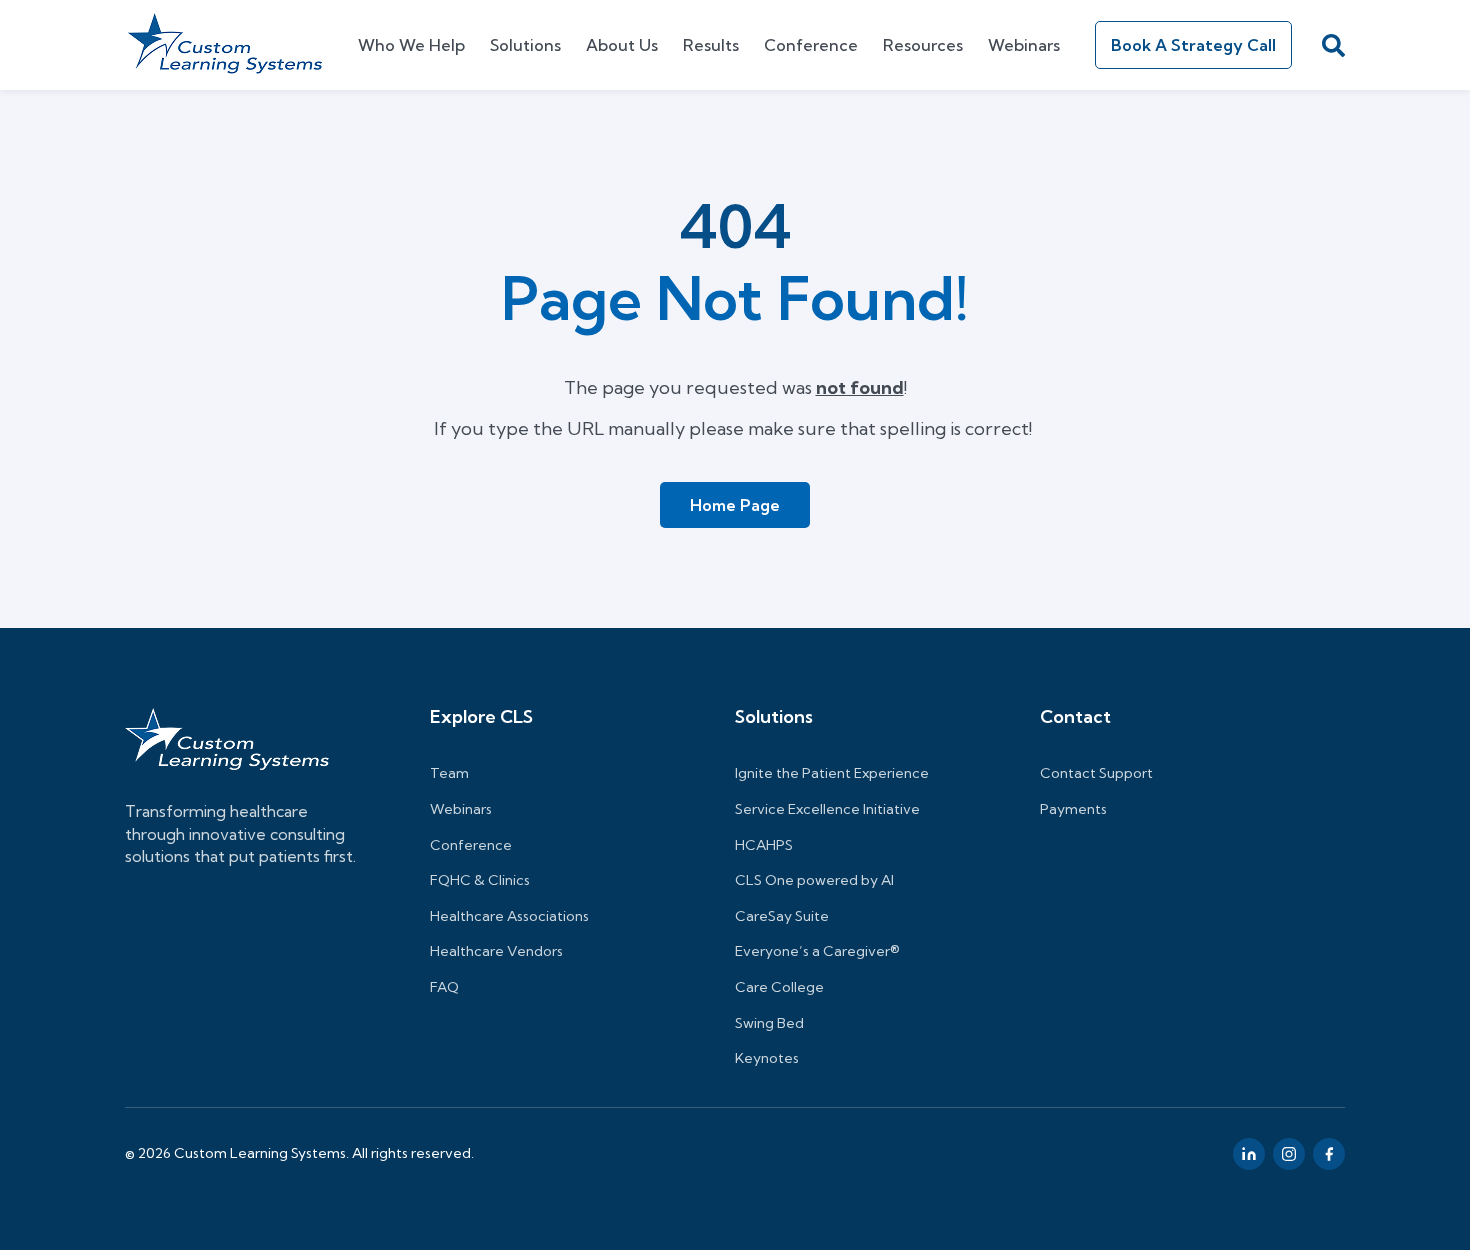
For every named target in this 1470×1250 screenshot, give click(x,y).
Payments (1073, 809)
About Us (622, 45)
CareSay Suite (782, 916)
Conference (811, 45)
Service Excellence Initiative (827, 809)
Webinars (1024, 45)
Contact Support (1096, 773)
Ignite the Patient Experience (832, 773)
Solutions (525, 45)
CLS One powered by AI (814, 880)
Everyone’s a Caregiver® (817, 951)
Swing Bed (769, 1023)
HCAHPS (764, 845)
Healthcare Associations (509, 916)
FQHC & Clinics (480, 880)
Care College (779, 987)
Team (449, 773)
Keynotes (767, 1058)
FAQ (444, 987)
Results (711, 45)
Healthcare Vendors (496, 951)
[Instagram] (1289, 1154)
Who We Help (411, 45)
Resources (923, 45)
